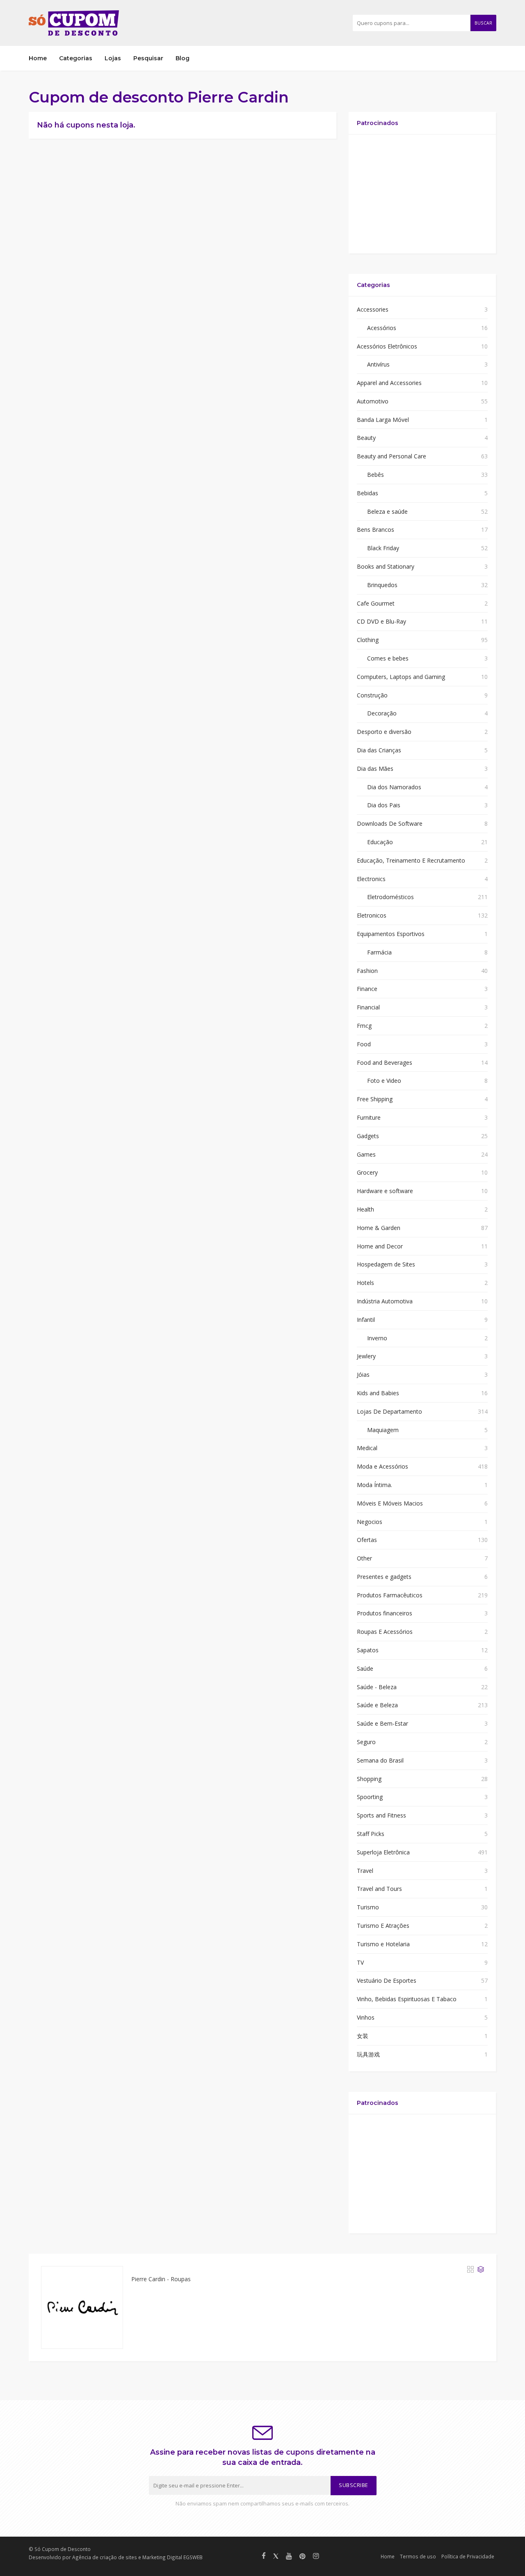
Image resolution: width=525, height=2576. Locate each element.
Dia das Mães (375, 769)
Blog (183, 58)
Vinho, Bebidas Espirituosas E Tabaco (407, 1999)
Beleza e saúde (387, 511)
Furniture (369, 1117)
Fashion (367, 971)
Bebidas (367, 493)
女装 (363, 2036)
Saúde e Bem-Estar (382, 1723)
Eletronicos (372, 915)
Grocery (367, 1172)
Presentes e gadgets (384, 1577)
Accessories (373, 309)
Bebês (375, 475)
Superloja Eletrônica (383, 1852)
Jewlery (366, 1356)
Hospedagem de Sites (386, 1264)
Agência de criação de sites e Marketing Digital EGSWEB (137, 2557)
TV (360, 1962)
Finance (367, 989)
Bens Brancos (375, 530)
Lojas (113, 58)
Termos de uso (418, 2556)
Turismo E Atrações (383, 1926)
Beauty (366, 438)
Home (38, 58)
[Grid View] (470, 2269)
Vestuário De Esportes (387, 1980)
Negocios (370, 1522)
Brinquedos (382, 585)
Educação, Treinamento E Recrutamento (411, 860)
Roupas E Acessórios (385, 1632)
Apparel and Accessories (389, 383)
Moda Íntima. (374, 1485)
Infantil (366, 1320)
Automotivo (373, 401)
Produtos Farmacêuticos (390, 1595)
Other (364, 1558)
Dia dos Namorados (394, 787)
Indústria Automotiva (385, 1301)
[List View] (481, 2269)
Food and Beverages (385, 1063)
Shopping (369, 1779)
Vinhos (366, 2017)
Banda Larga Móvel (383, 420)
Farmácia (379, 952)
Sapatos (368, 1650)
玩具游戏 (368, 2054)
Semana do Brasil (380, 1760)
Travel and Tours (379, 1889)
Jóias (363, 1375)
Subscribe (354, 2485)
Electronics (371, 879)
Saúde (365, 1668)
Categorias (76, 58)
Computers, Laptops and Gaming (401, 677)
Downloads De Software (390, 823)
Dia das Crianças (379, 750)
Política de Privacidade (468, 2556)
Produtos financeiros (385, 1613)
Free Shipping (375, 1099)
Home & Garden (379, 1228)
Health (365, 1209)
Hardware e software (385, 1191)
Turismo (368, 1907)
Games (366, 1154)
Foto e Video (384, 1081)
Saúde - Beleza (377, 1687)
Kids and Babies (378, 1393)
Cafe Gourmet (376, 603)
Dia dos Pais (384, 805)
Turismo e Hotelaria (383, 1944)
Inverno (377, 1338)
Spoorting (370, 1797)
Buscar (483, 23)
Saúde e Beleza (377, 1705)
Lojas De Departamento (389, 1411)
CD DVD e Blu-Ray (381, 621)
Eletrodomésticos (390, 897)
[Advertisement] (422, 194)
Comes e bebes (388, 658)
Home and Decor (380, 1246)
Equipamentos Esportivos (391, 934)
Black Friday (383, 548)
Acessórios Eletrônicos (387, 346)
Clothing (368, 640)
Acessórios (382, 328)
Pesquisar (148, 58)
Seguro (366, 1742)
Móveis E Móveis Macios (390, 1503)
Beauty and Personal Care (391, 456)
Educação (380, 842)
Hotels (365, 1283)
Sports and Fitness (381, 1815)
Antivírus (378, 364)
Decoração (382, 713)
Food (364, 1044)
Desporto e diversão (384, 732)
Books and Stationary (386, 566)
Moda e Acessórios (382, 1466)
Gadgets (368, 1136)
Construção (372, 695)
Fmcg (364, 1026)
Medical (367, 1448)
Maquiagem (383, 1430)
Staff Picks (371, 1834)
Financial (368, 1007)
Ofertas (367, 1540)
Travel (365, 1871)
